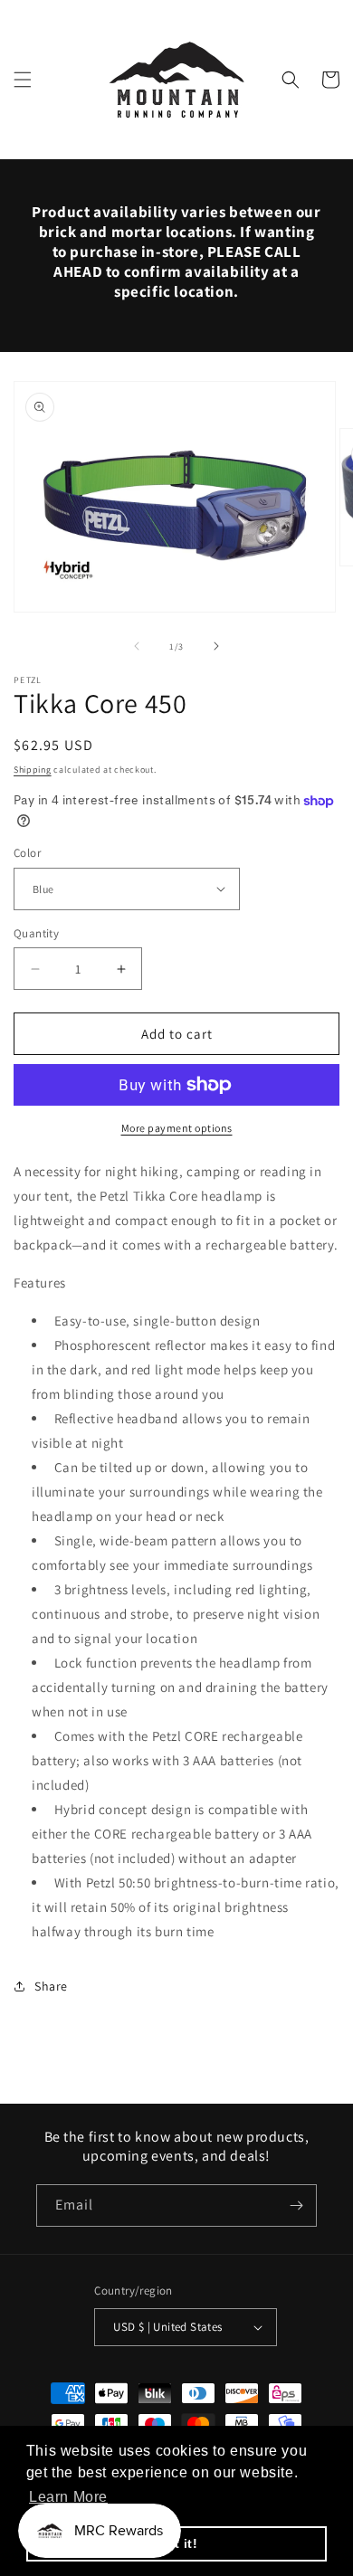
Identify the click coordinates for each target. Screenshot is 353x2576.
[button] (23, 80)
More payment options (177, 1128)
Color (27, 853)
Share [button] (51, 1986)
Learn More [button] (68, 2497)
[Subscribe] (296, 2205)
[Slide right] (216, 646)
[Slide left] (137, 646)
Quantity (36, 933)
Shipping (33, 770)
